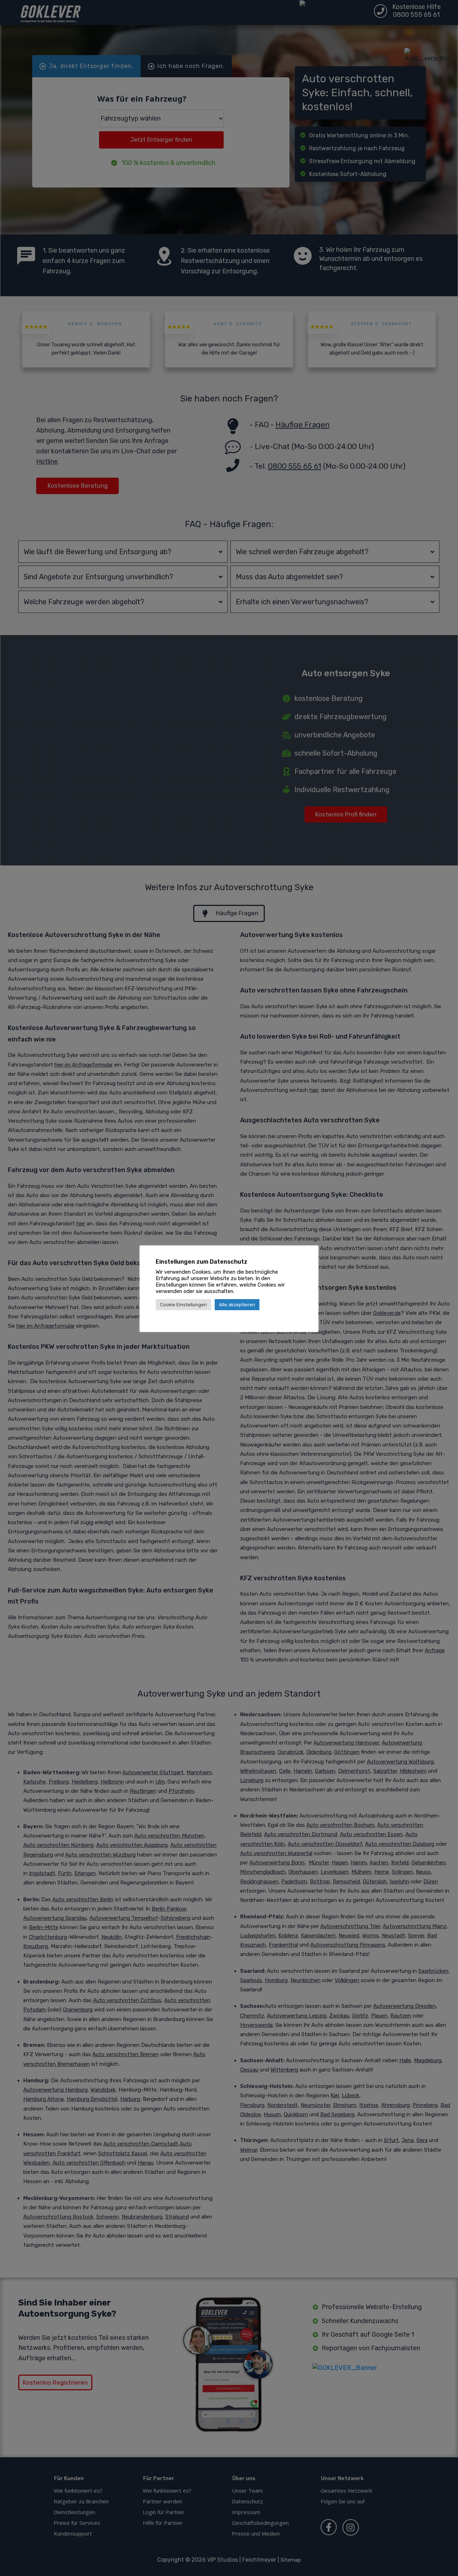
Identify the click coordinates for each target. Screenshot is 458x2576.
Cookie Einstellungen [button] (183, 1305)
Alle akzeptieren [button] (237, 1305)
